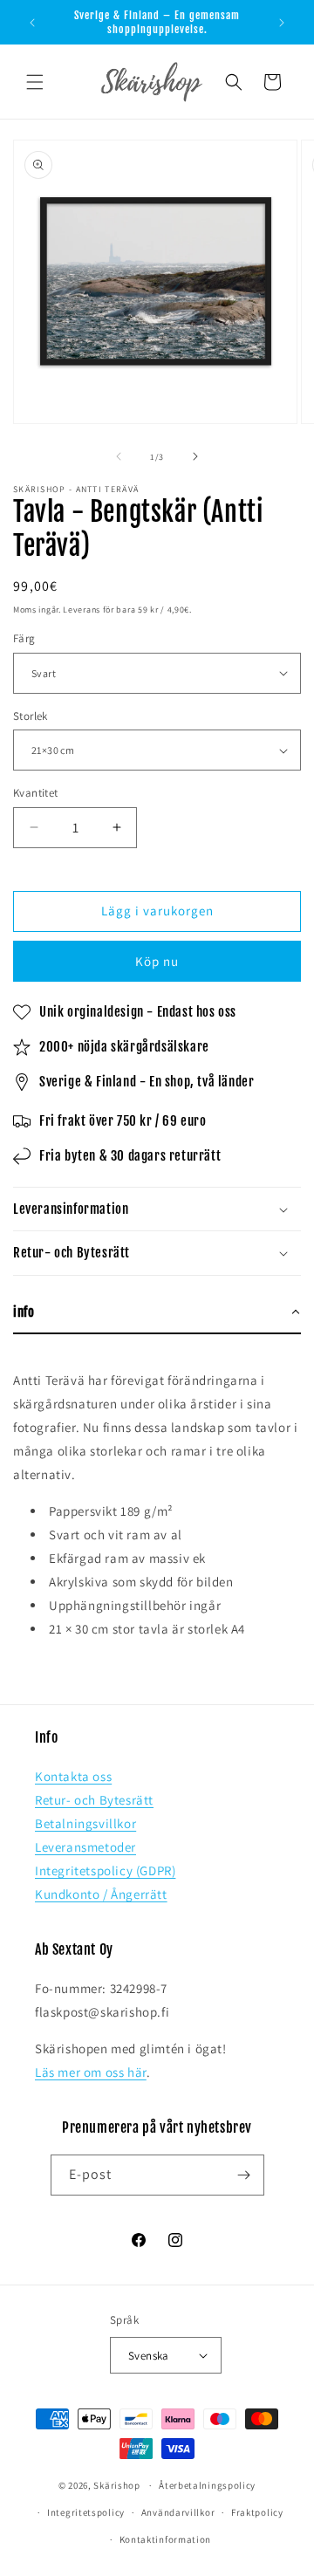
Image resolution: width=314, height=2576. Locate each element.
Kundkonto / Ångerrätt (101, 1894)
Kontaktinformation (166, 2539)
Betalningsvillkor (85, 1823)
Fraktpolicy (257, 2512)
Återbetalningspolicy (207, 2485)
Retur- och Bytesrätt (94, 1800)
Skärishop (116, 2485)
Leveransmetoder (85, 1847)
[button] (35, 82)
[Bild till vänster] (119, 456)
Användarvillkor (178, 2512)
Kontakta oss (73, 1776)
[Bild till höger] (195, 456)
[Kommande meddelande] (282, 23)
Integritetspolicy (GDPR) (105, 1870)
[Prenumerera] (244, 2175)
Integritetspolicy (86, 2512)
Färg (24, 638)
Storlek (31, 716)
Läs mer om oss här (91, 2072)
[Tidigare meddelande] (32, 23)
